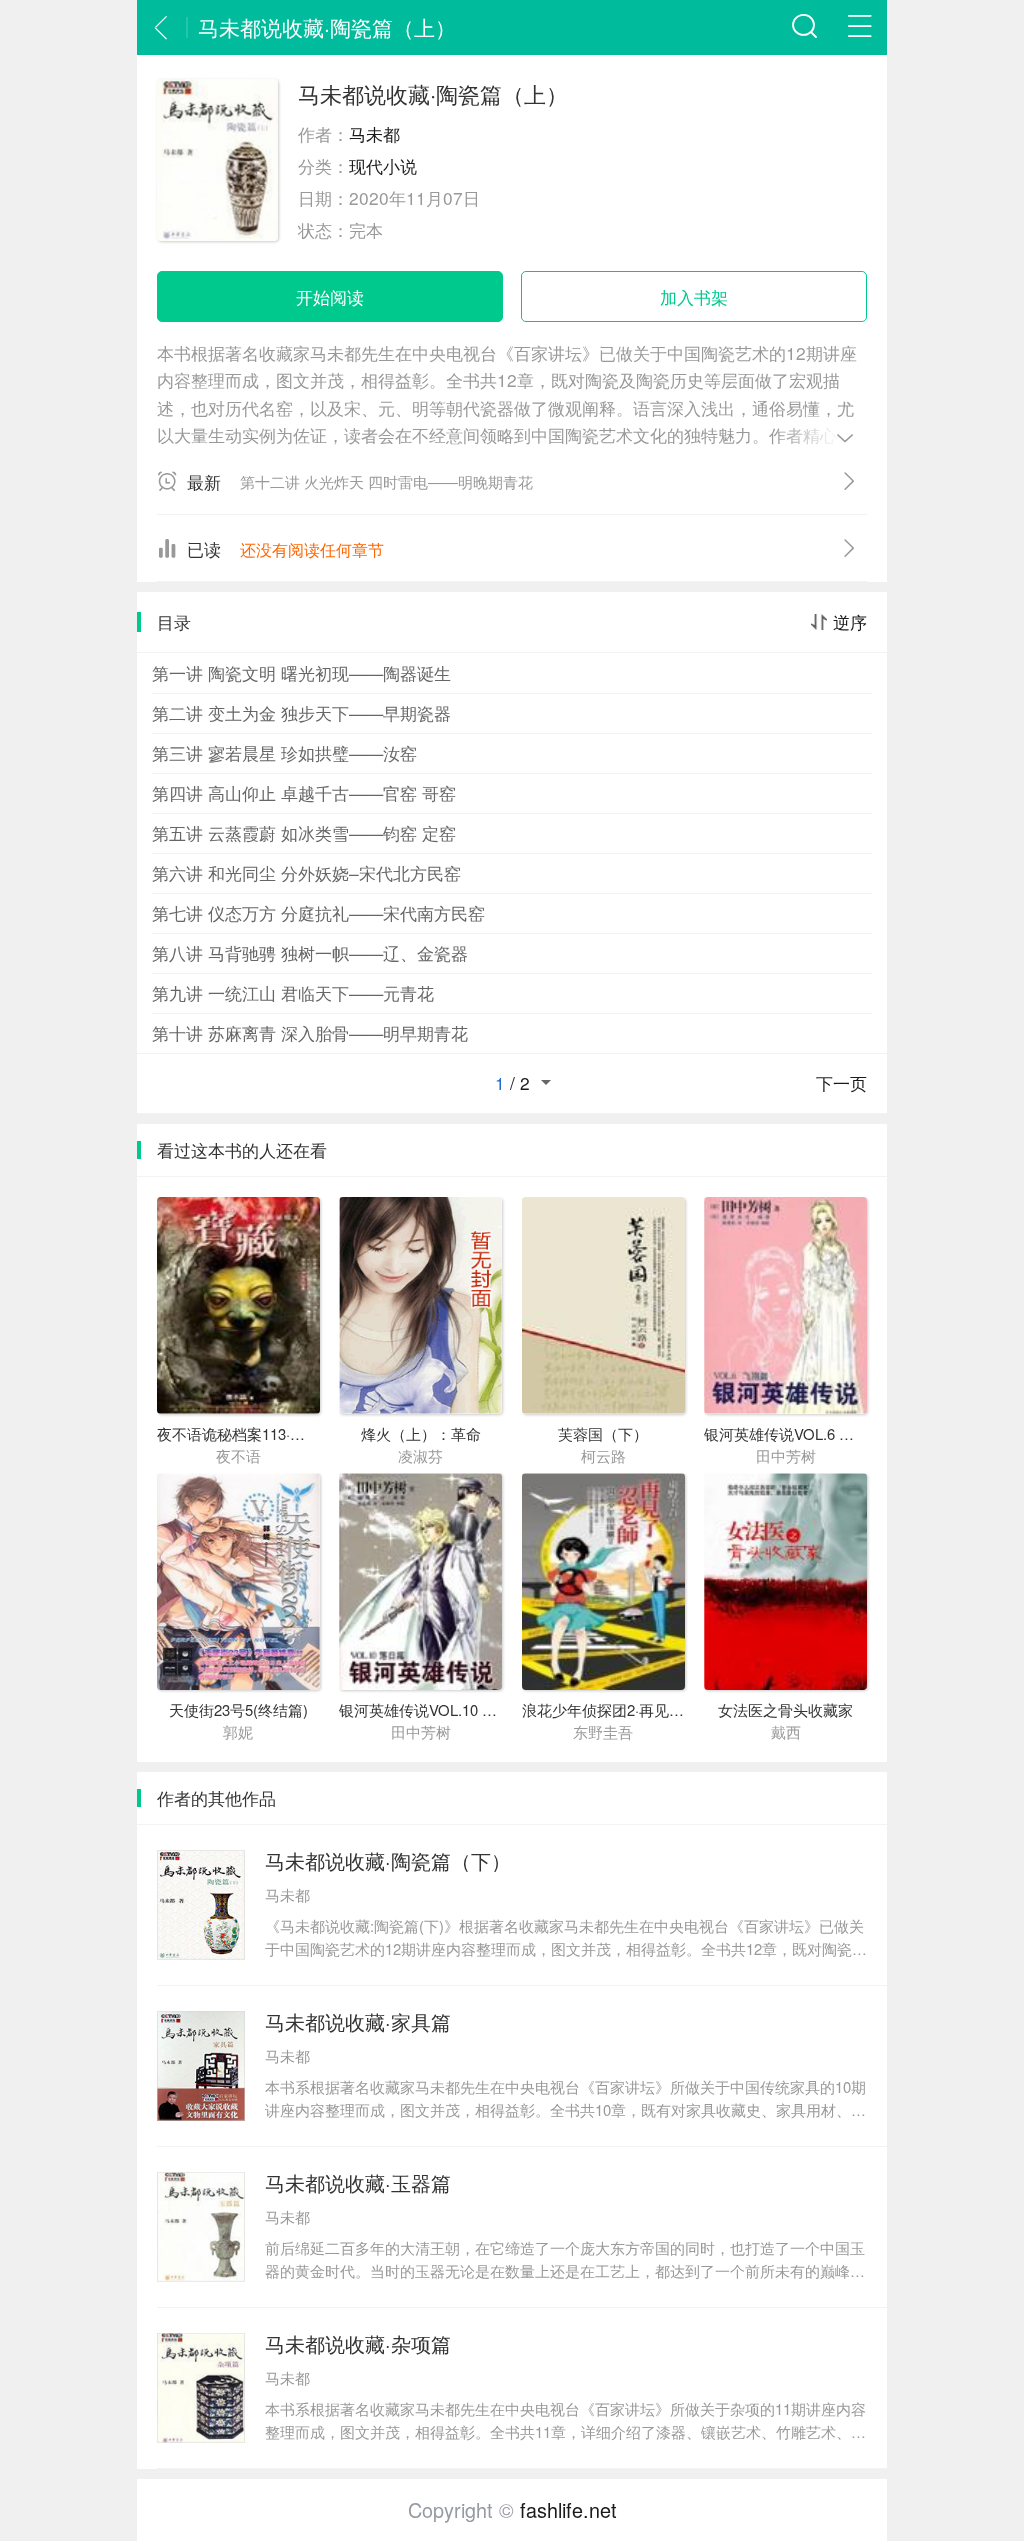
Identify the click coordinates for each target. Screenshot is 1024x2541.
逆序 (850, 622)
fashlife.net (568, 2509)
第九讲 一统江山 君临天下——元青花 (293, 992)
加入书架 (694, 296)
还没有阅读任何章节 (312, 549)
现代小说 (383, 165)
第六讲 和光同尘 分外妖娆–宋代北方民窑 (306, 872)
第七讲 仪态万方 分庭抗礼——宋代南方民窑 (318, 912)
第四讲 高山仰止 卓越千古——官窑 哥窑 (304, 792)
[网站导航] (859, 27)
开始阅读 (330, 296)
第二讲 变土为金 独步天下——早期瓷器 (301, 712)
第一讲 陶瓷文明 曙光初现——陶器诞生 (301, 672)
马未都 (374, 133)
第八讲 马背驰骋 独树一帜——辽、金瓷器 (310, 952)
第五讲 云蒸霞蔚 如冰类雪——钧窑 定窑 (304, 832)
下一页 (841, 1083)
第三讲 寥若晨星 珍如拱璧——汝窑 (284, 752)
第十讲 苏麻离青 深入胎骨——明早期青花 (310, 1032)
